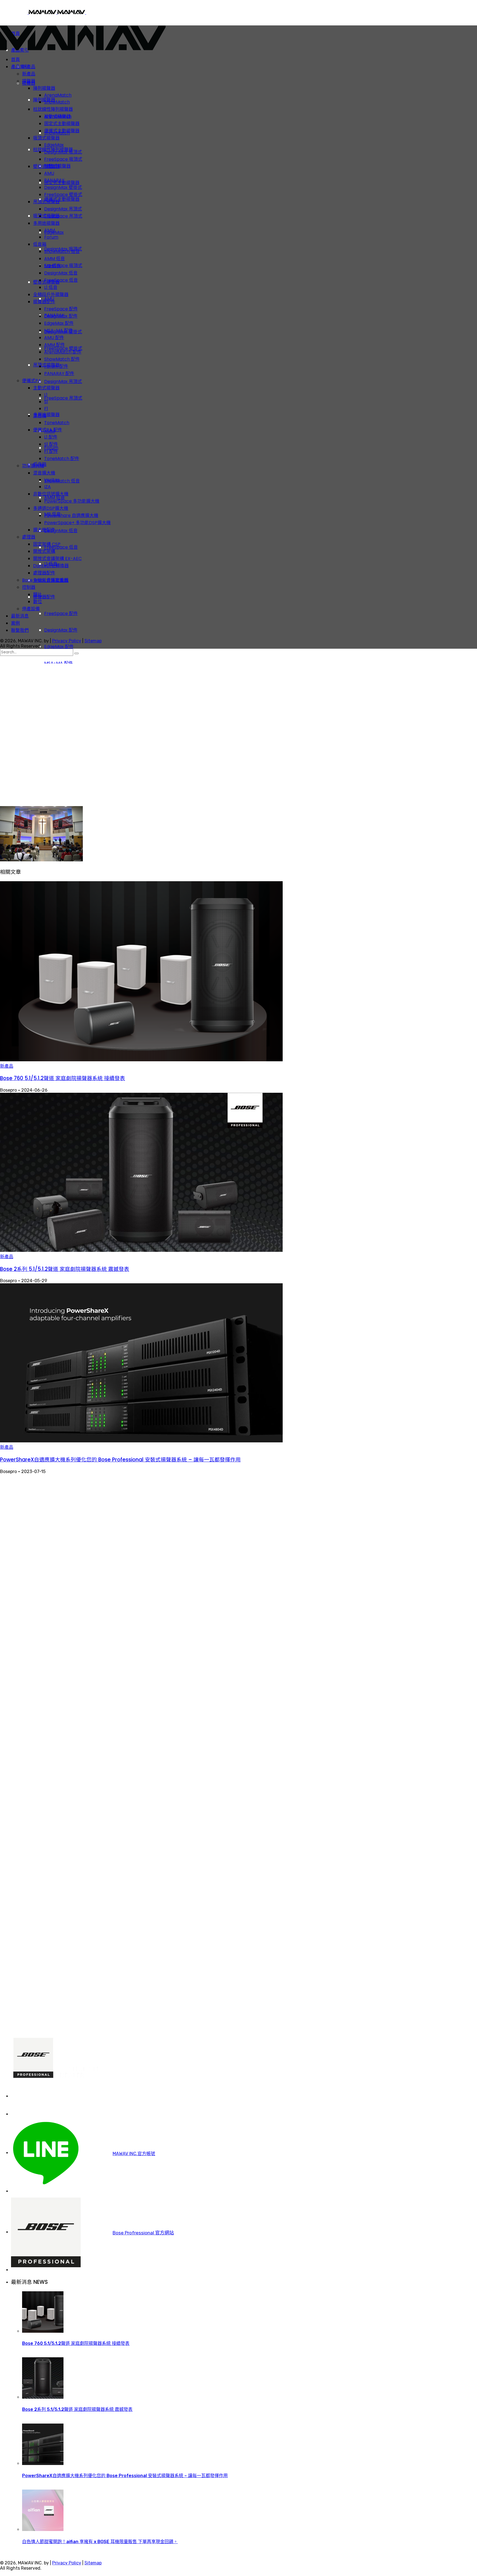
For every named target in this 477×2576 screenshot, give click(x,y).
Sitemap (93, 641)
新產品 (7, 1066)
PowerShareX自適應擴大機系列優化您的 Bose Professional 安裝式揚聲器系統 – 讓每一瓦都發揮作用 (120, 1460)
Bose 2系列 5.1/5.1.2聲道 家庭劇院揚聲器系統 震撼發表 (65, 1269)
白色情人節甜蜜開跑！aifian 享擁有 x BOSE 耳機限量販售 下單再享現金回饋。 (100, 2542)
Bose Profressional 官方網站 (143, 2233)
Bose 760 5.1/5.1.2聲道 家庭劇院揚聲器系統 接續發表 (63, 1078)
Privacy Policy (67, 641)
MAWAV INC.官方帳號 (134, 2154)
